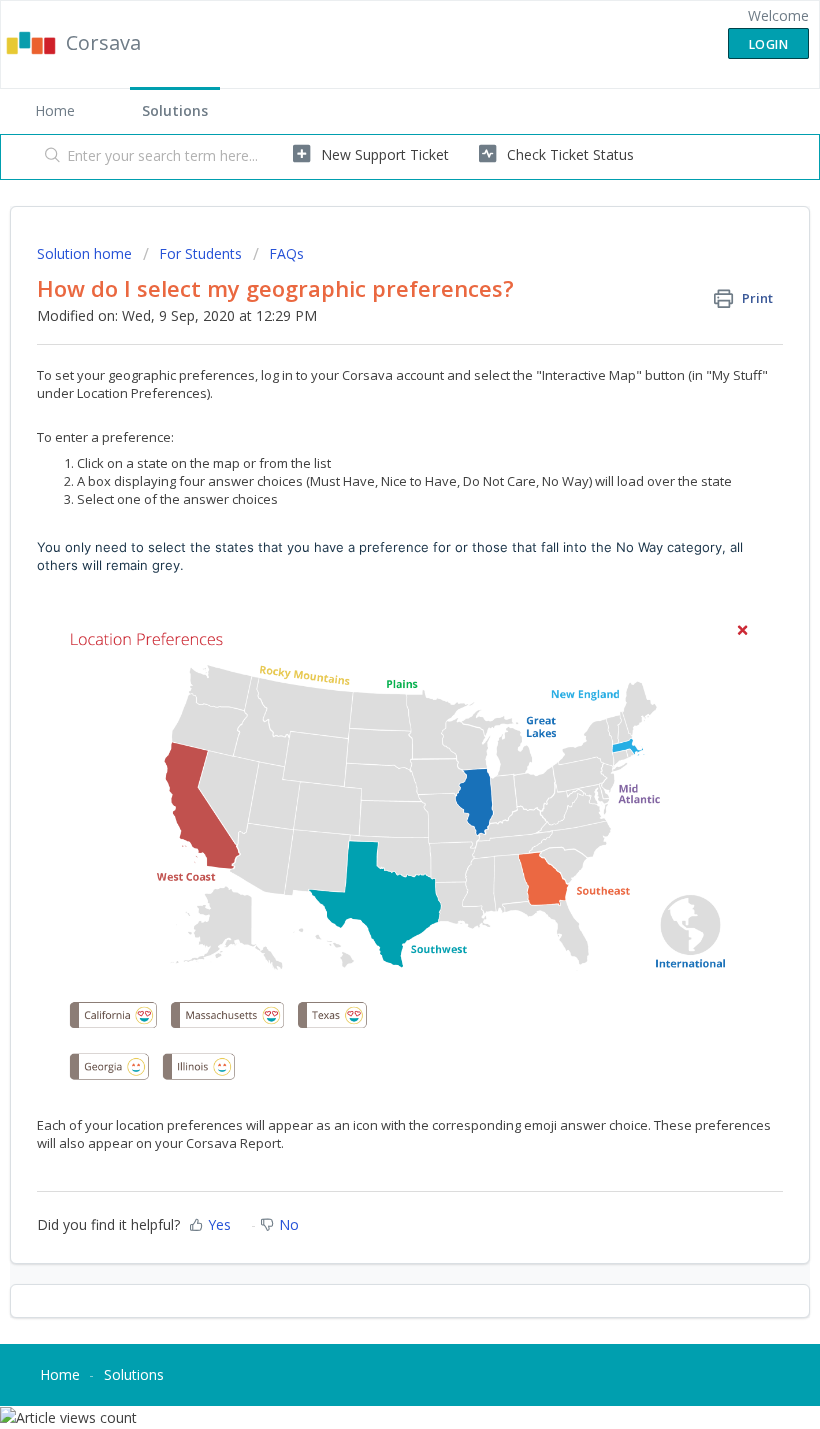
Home (55, 110)
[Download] (373, 708)
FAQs (286, 253)
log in (277, 375)
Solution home (86, 253)
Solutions (175, 110)
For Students (200, 253)
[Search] (48, 157)
